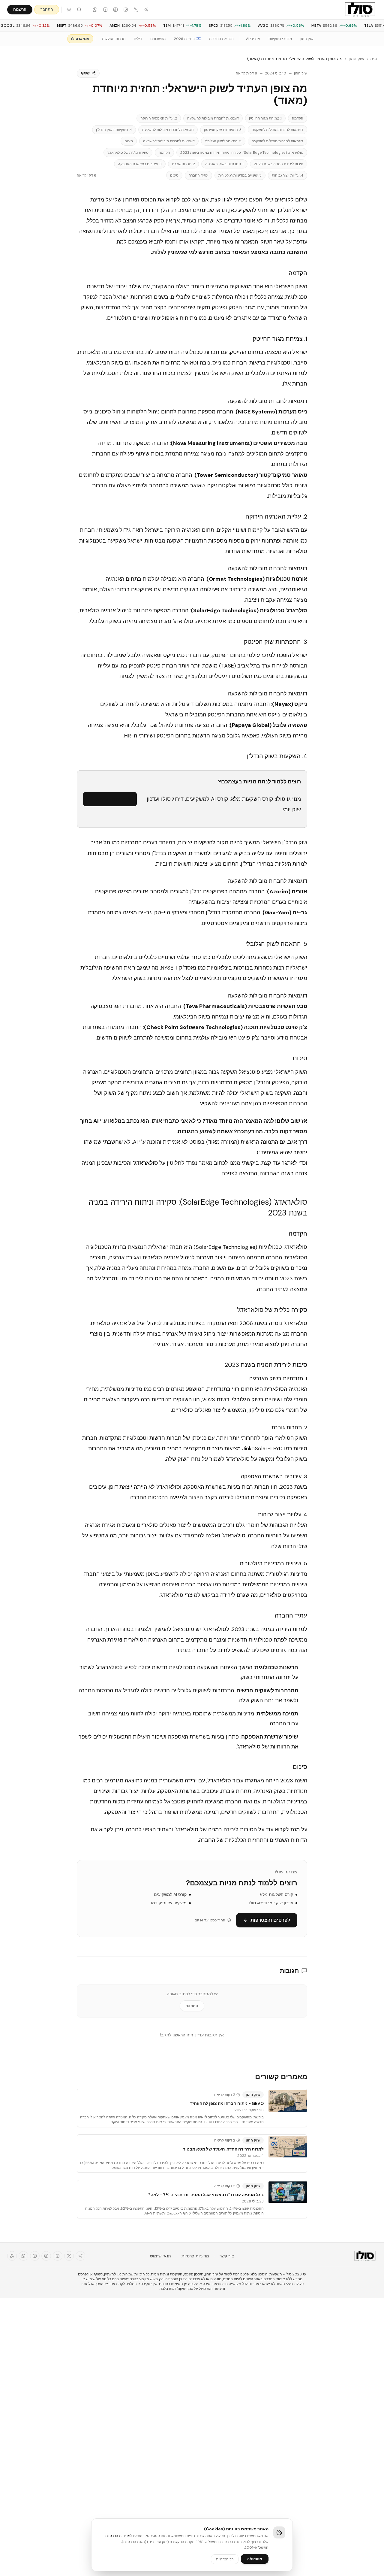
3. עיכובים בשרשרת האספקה (140, 164)
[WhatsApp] (95, 10)
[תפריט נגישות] (12, 2256)
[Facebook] (105, 10)
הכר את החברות (221, 39)
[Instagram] (126, 10)
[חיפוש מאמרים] (79, 10)
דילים (138, 39)
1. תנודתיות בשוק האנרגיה (224, 164)
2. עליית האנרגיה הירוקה (159, 118)
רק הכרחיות (225, 2559)
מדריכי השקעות (280, 39)
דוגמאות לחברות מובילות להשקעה (213, 118)
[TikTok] (115, 10)
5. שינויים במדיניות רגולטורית (240, 175)
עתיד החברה (198, 175)
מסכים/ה (255, 2559)
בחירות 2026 (184, 39)
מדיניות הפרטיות (118, 2536)
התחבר (47, 9)
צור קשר (227, 2256)
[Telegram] (146, 10)
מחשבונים (158, 39)
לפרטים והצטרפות (114, 799)
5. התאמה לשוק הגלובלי (223, 141)
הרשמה (20, 9)
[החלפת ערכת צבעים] (69, 10)
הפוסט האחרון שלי (135, 200)
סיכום (129, 141)
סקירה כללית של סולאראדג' (128, 153)
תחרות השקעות (114, 39)
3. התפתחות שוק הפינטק (223, 130)
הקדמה (298, 118)
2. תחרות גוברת (183, 164)
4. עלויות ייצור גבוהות (288, 175)
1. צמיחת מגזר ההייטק (265, 118)
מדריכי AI (253, 39)
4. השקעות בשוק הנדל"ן (114, 130)
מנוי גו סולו (80, 39)
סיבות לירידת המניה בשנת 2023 (279, 164)
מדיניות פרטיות (195, 2256)
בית (373, 59)
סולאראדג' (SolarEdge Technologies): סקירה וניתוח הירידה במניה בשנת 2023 (242, 153)
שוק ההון (307, 39)
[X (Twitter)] (136, 10)
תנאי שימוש (160, 2256)
